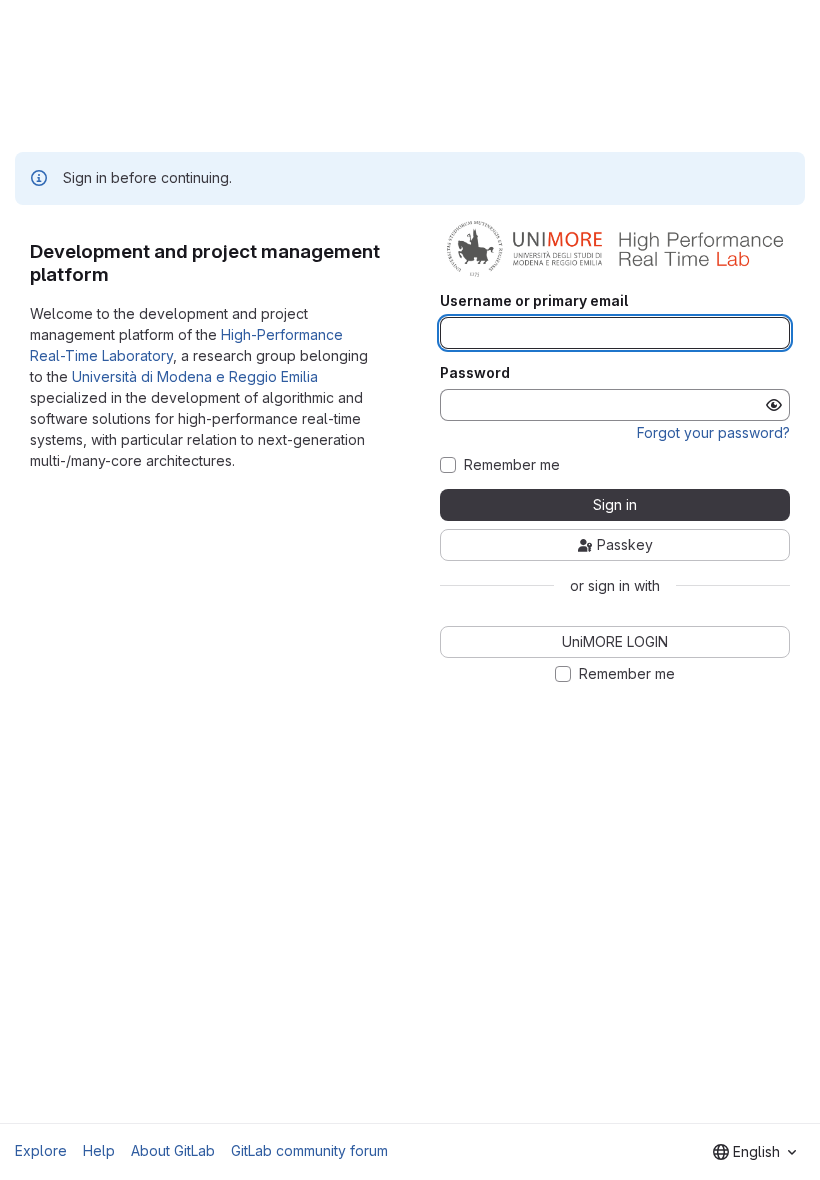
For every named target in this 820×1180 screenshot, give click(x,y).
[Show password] (774, 405)
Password (475, 373)
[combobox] (754, 1152)
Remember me (512, 465)
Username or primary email (534, 301)
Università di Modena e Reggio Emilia (195, 376)
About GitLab (173, 1150)
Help (99, 1150)
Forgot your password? (713, 432)
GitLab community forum (309, 1150)
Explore (41, 1150)
